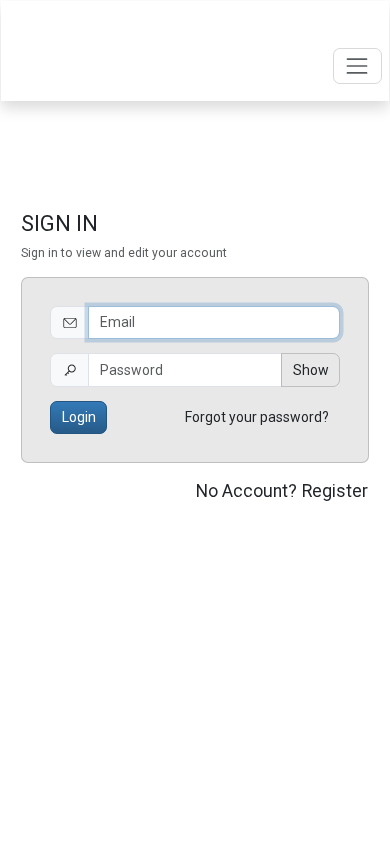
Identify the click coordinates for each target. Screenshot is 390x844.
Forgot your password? (257, 417)
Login (79, 417)
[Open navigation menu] (357, 65)
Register (335, 491)
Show (311, 370)
